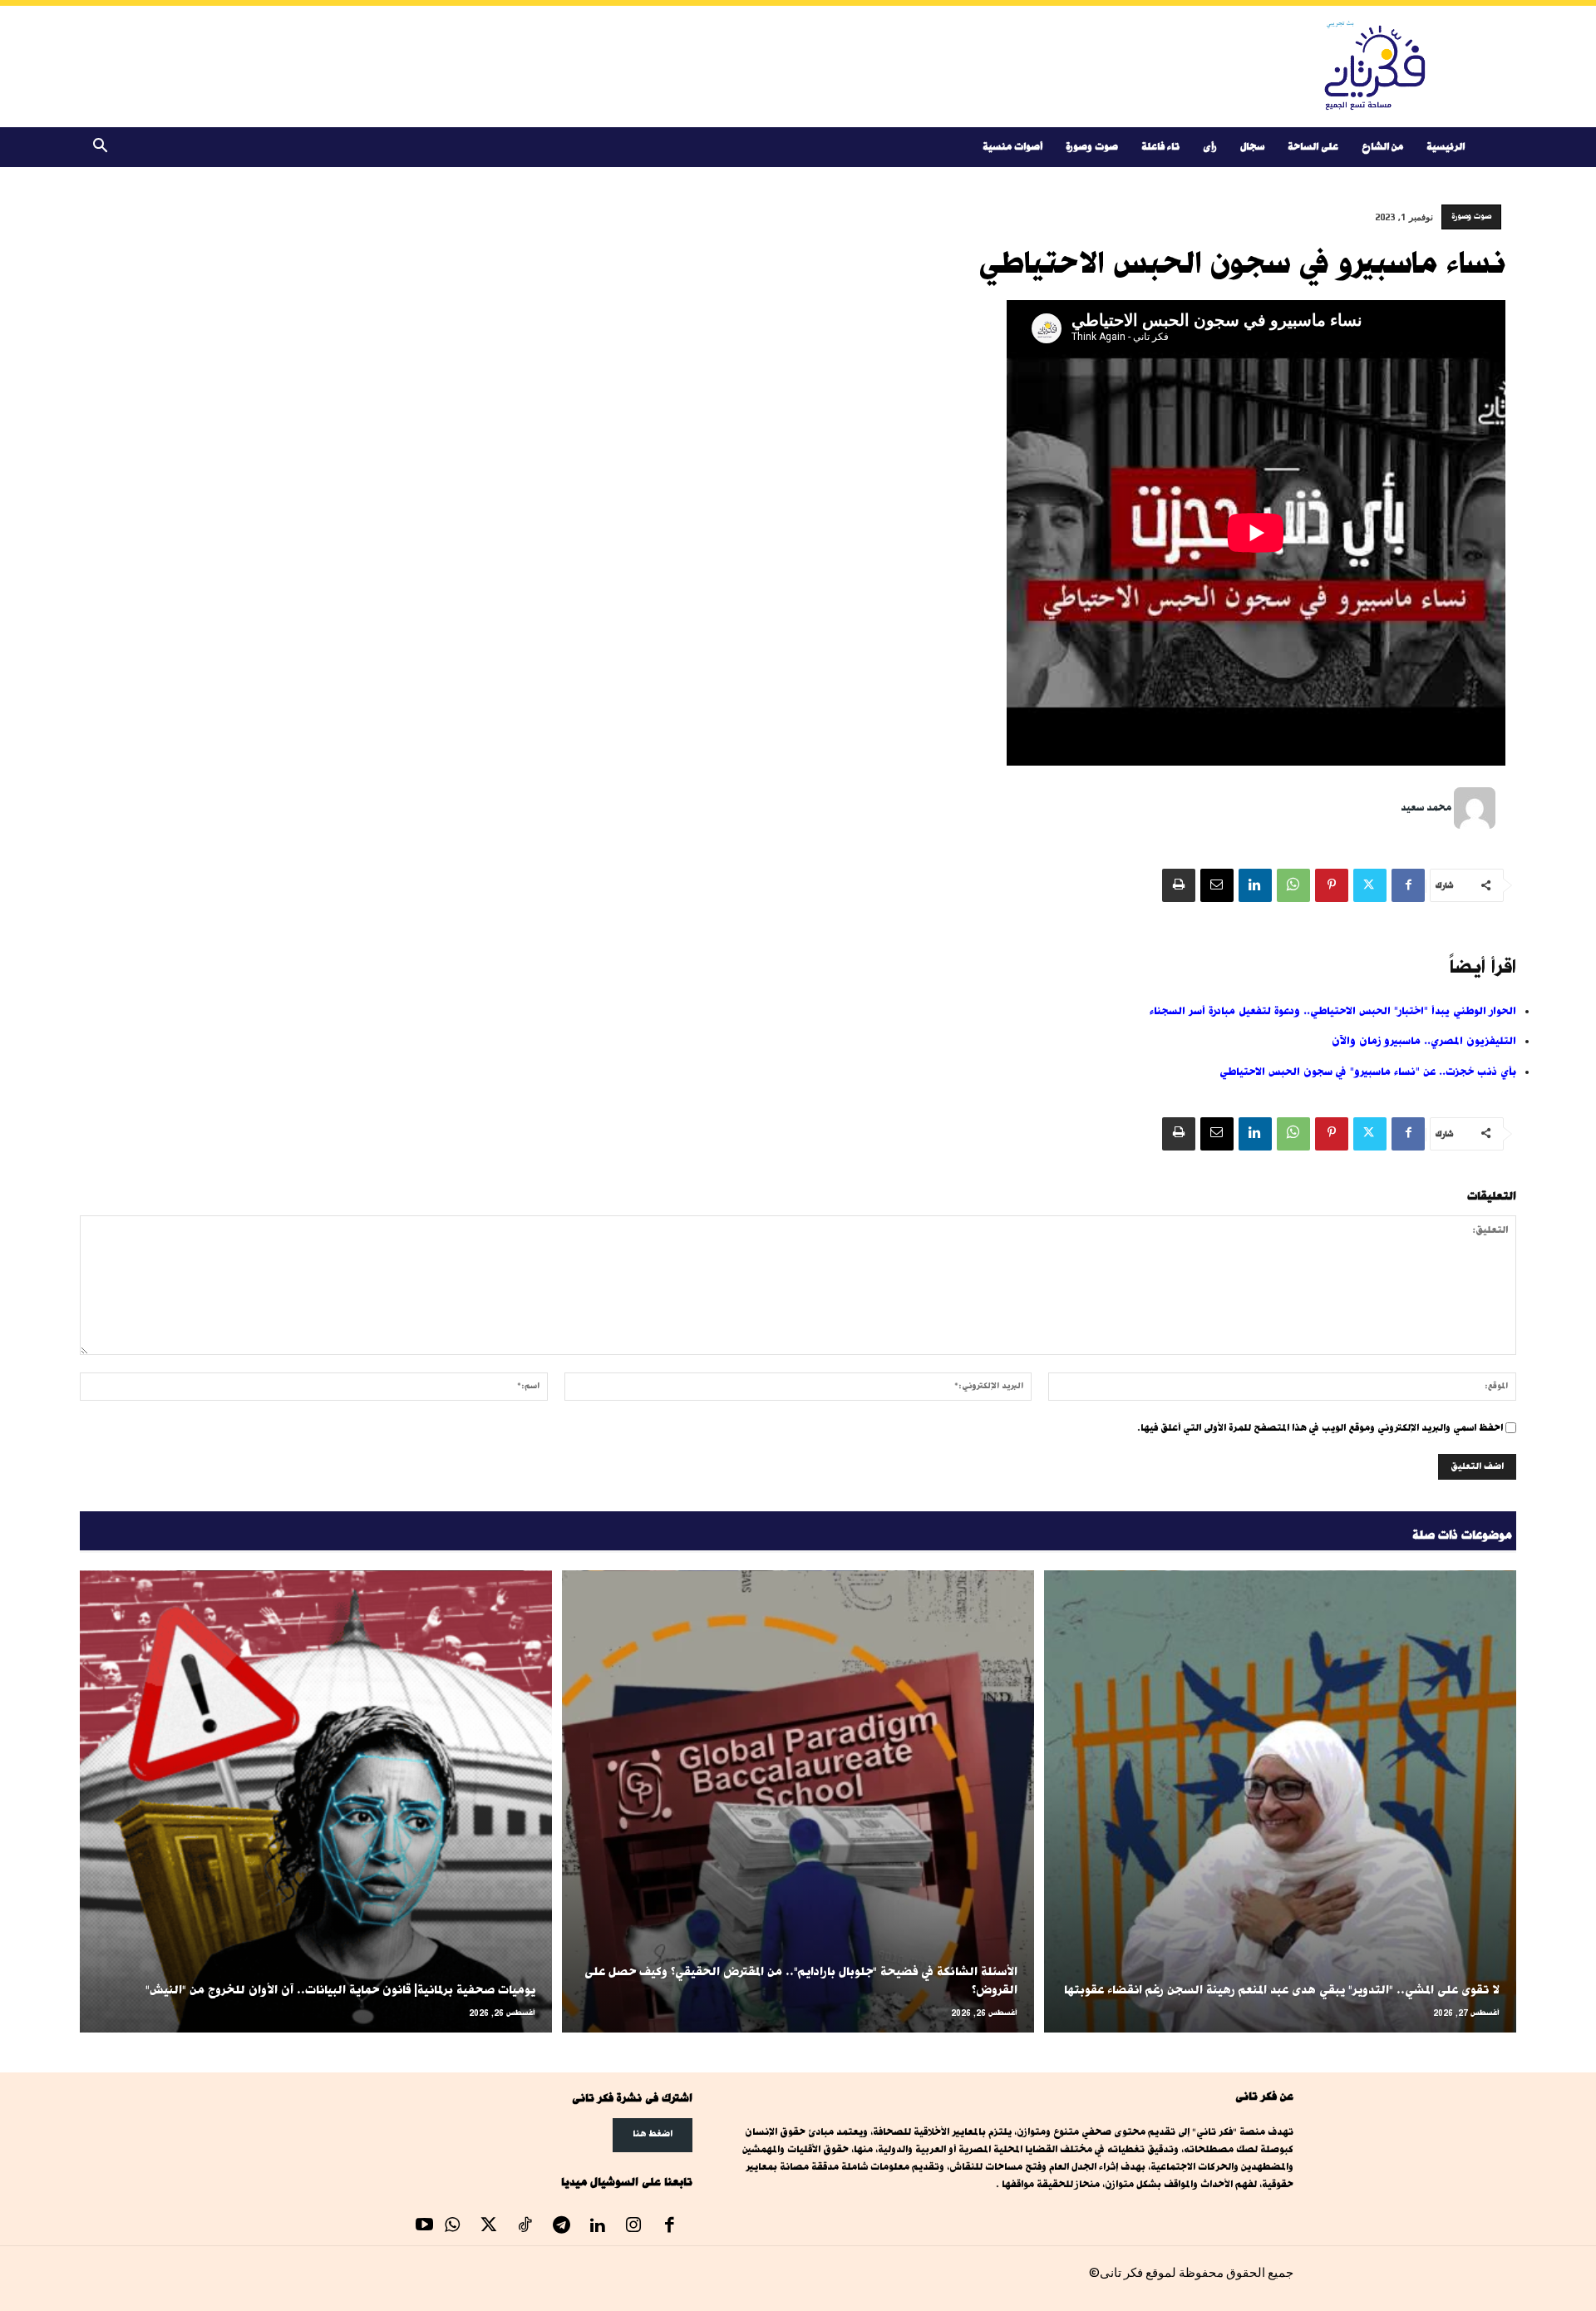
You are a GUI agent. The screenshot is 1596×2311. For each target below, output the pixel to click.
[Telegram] (561, 2227)
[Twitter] (1370, 885)
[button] (100, 148)
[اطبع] (1179, 885)
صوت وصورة (1092, 147)
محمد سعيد (1426, 808)
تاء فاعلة (1160, 147)
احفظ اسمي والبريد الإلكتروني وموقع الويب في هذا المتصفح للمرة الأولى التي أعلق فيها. (1320, 1428)
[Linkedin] (1255, 885)
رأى (1210, 147)
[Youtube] (425, 2227)
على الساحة (1313, 147)
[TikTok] (525, 2227)
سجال (1252, 147)
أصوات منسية (1012, 147)
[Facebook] (1408, 885)
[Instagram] (633, 2227)
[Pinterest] (1332, 885)
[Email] (1217, 885)
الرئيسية (1446, 147)
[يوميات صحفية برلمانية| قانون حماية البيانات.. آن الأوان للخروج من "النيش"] (316, 1802)
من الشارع (1382, 147)
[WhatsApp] (1293, 885)
